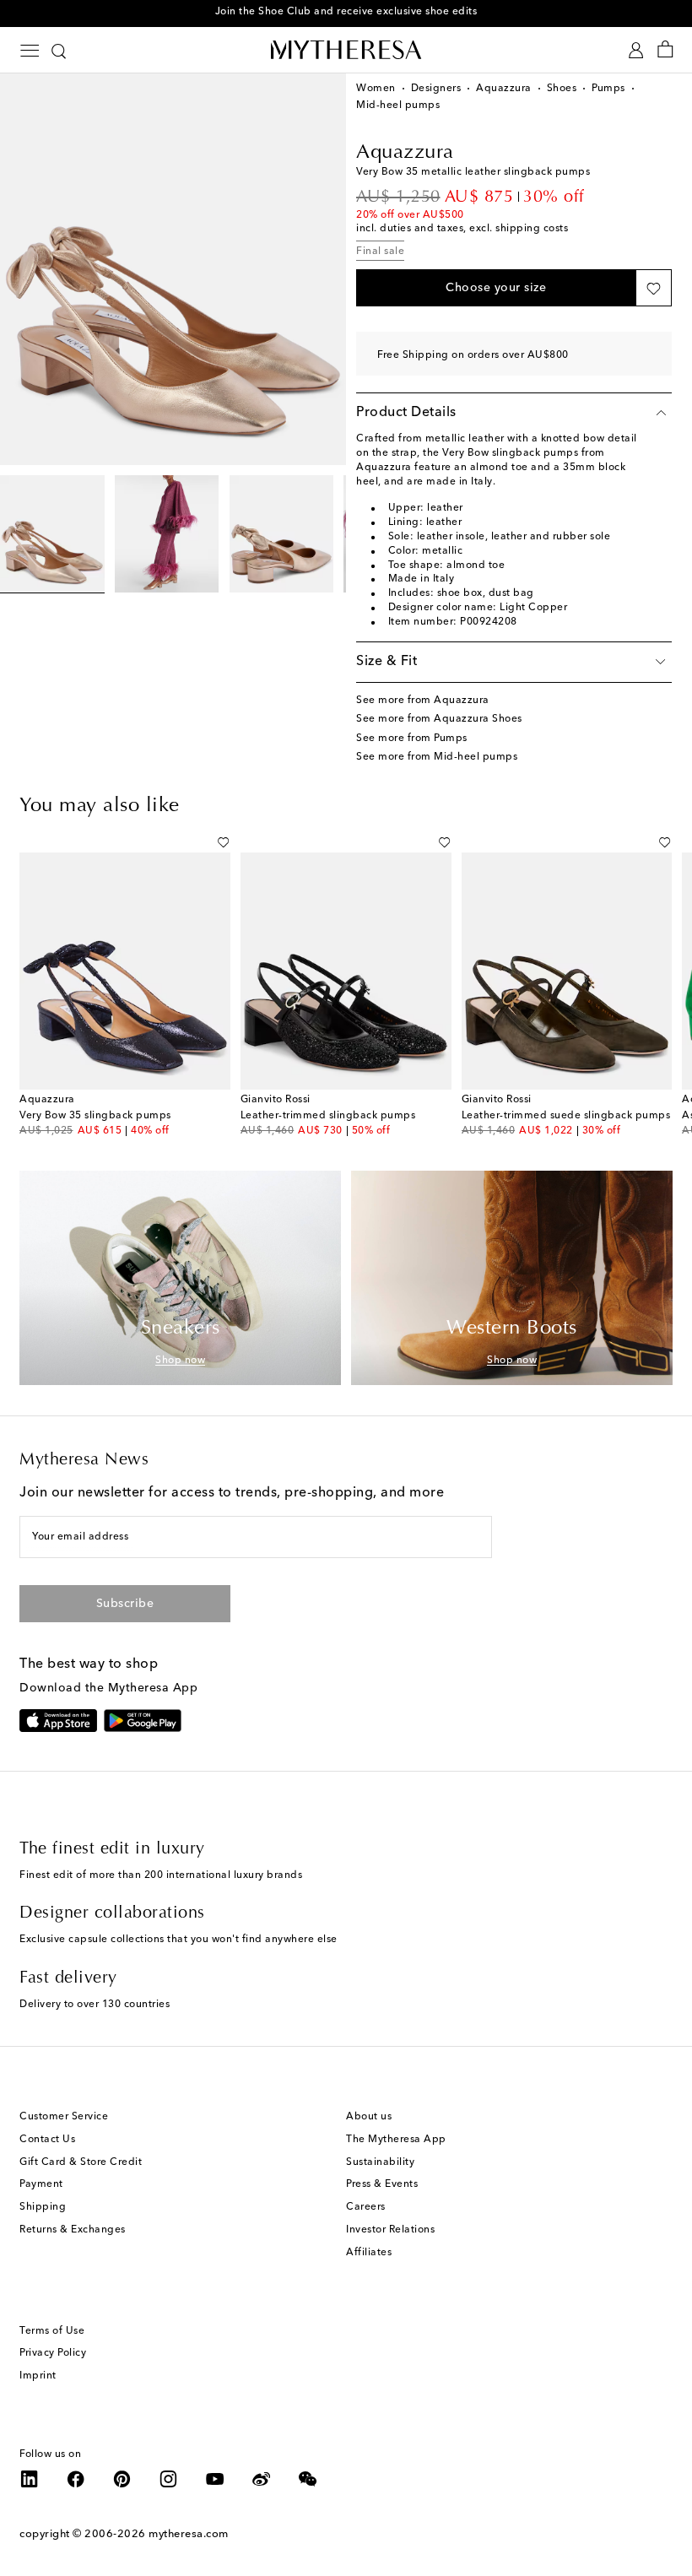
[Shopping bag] (665, 50)
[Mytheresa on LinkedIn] (30, 2479)
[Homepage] (346, 49)
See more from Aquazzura (423, 701)
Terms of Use (52, 2331)
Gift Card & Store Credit (81, 2162)
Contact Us (47, 2140)
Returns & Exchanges (73, 2230)
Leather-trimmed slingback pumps (328, 1116)
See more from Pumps (412, 739)
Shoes (562, 89)
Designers (436, 89)
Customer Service (64, 2117)
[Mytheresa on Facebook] (76, 2479)
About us (369, 2117)
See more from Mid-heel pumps (437, 757)
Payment (41, 2184)
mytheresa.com (189, 2534)
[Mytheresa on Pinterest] (122, 2479)
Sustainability (380, 2162)
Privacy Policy (53, 2353)
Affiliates (369, 2253)
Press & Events (382, 2184)
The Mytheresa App (396, 2140)
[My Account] (636, 50)
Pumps (608, 89)
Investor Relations (390, 2230)
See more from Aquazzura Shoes (439, 719)
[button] (496, 288)
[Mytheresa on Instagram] (169, 2479)
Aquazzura (504, 89)
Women (376, 89)
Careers (366, 2207)
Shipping (43, 2207)
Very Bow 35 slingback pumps (95, 1116)
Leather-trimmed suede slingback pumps (566, 1116)
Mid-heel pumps (398, 106)
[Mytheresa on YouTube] (215, 2479)
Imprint (38, 2376)
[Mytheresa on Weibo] (262, 2479)
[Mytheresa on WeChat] (308, 2479)
